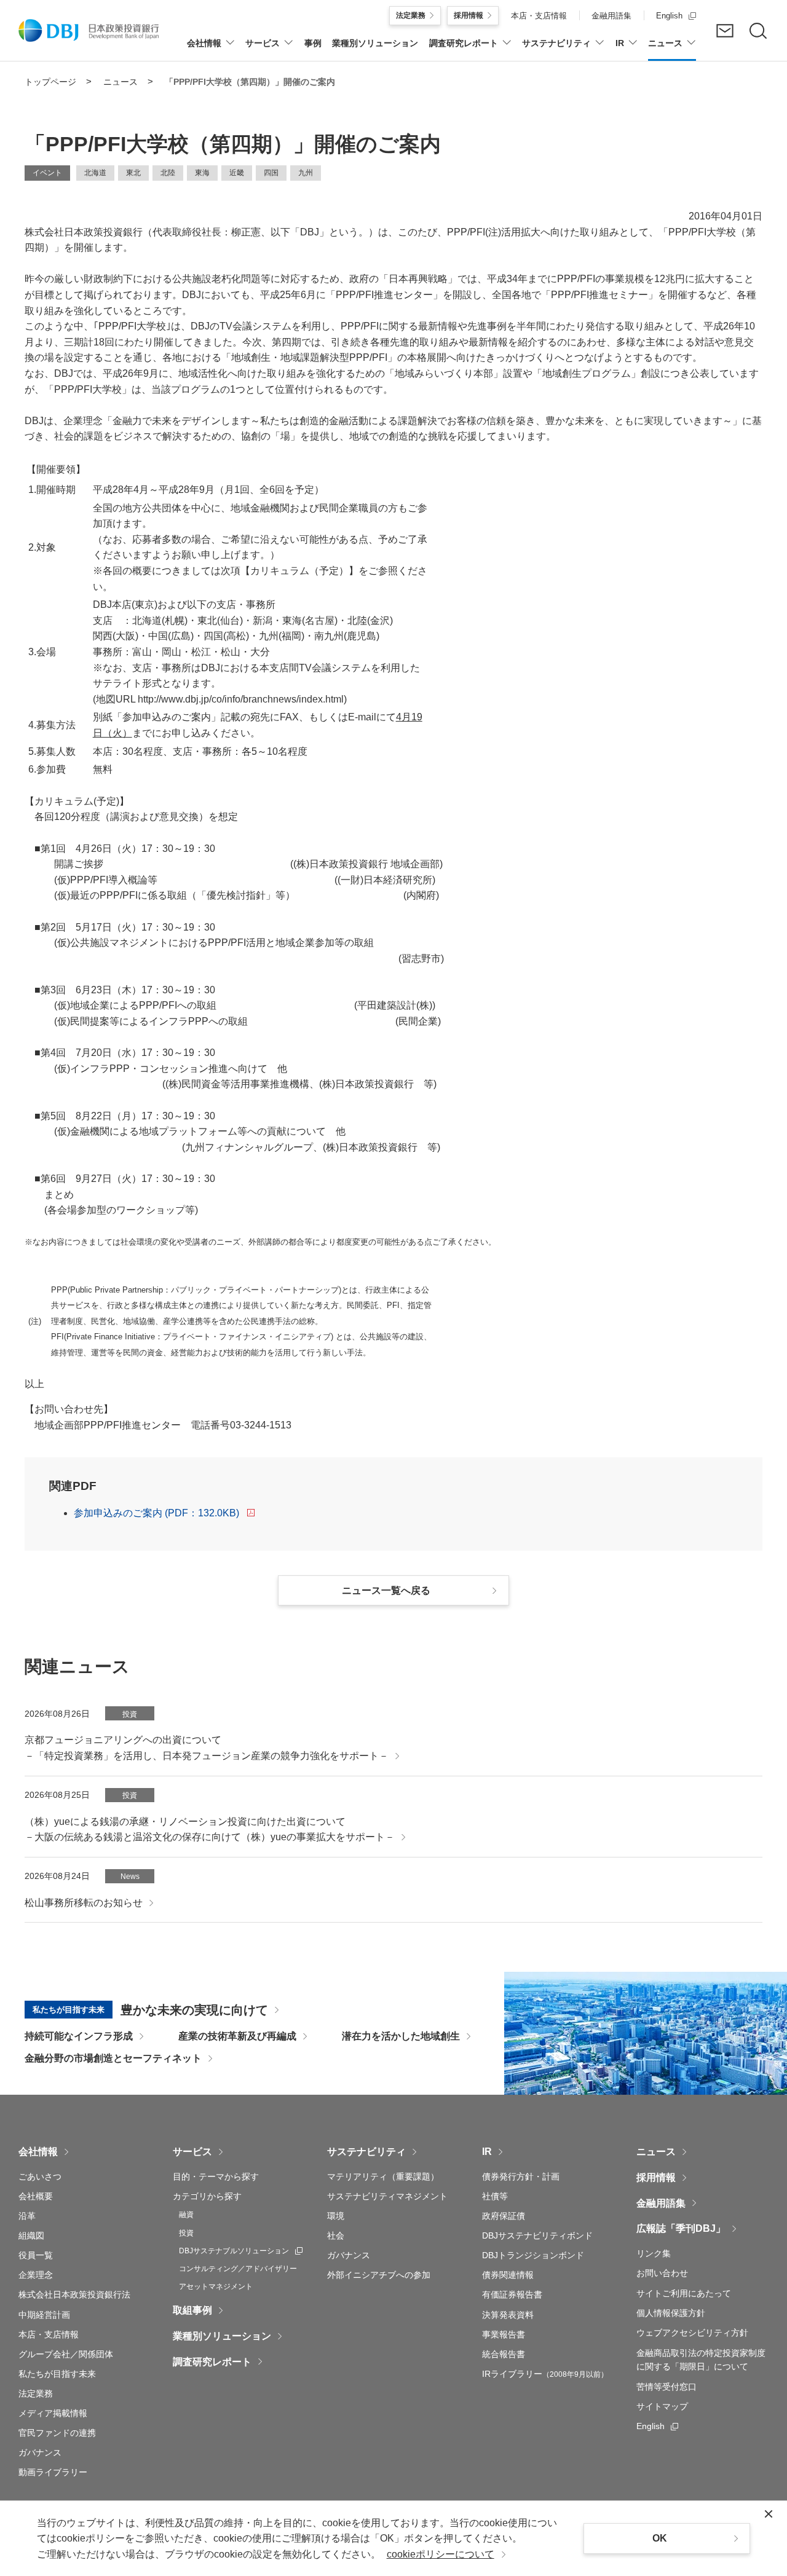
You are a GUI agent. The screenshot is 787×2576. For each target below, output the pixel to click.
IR (487, 2152)
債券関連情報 (508, 2275)
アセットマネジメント (216, 2286)
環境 (336, 2216)
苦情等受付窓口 (666, 2387)
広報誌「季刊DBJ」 (681, 2228)
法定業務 (36, 2393)
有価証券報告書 (512, 2294)
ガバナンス (40, 2452)
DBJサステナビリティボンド (537, 2235)
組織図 (31, 2235)
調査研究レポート (212, 2362)
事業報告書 (504, 2334)
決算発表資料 (508, 2315)
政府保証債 (504, 2216)
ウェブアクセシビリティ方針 (692, 2333)
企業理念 (36, 2275)
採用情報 (656, 2177)
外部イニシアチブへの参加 (379, 2275)
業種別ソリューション (222, 2336)
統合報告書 (504, 2354)
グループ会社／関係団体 (66, 2354)
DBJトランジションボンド (533, 2255)
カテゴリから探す (207, 2196)
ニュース (656, 2152)
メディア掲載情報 (53, 2413)
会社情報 (38, 2152)
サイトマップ (662, 2406)
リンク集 (654, 2253)
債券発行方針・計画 (521, 2176)
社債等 (495, 2196)
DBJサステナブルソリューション (241, 2251)
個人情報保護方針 (671, 2313)
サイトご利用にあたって (684, 2293)
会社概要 (36, 2196)
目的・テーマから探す (216, 2176)
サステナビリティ (366, 2152)
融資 (186, 2215)
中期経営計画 (44, 2315)
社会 (336, 2235)
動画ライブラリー (53, 2472)
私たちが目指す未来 (57, 2374)
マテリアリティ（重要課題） (383, 2176)
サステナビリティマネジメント (387, 2196)
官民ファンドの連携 (57, 2433)
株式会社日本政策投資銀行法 (74, 2294)
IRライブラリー (545, 2374)
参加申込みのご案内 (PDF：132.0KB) (156, 1513)
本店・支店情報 (49, 2334)
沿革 (27, 2216)
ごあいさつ (40, 2176)
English (657, 2426)
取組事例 (192, 2310)
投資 (186, 2233)
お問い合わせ (662, 2273)
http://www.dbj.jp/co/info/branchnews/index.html (241, 699)
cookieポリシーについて (441, 2554)
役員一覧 (36, 2255)
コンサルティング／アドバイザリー (238, 2269)
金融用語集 (661, 2203)
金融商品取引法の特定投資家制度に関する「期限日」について (701, 2360)
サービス (192, 2152)
